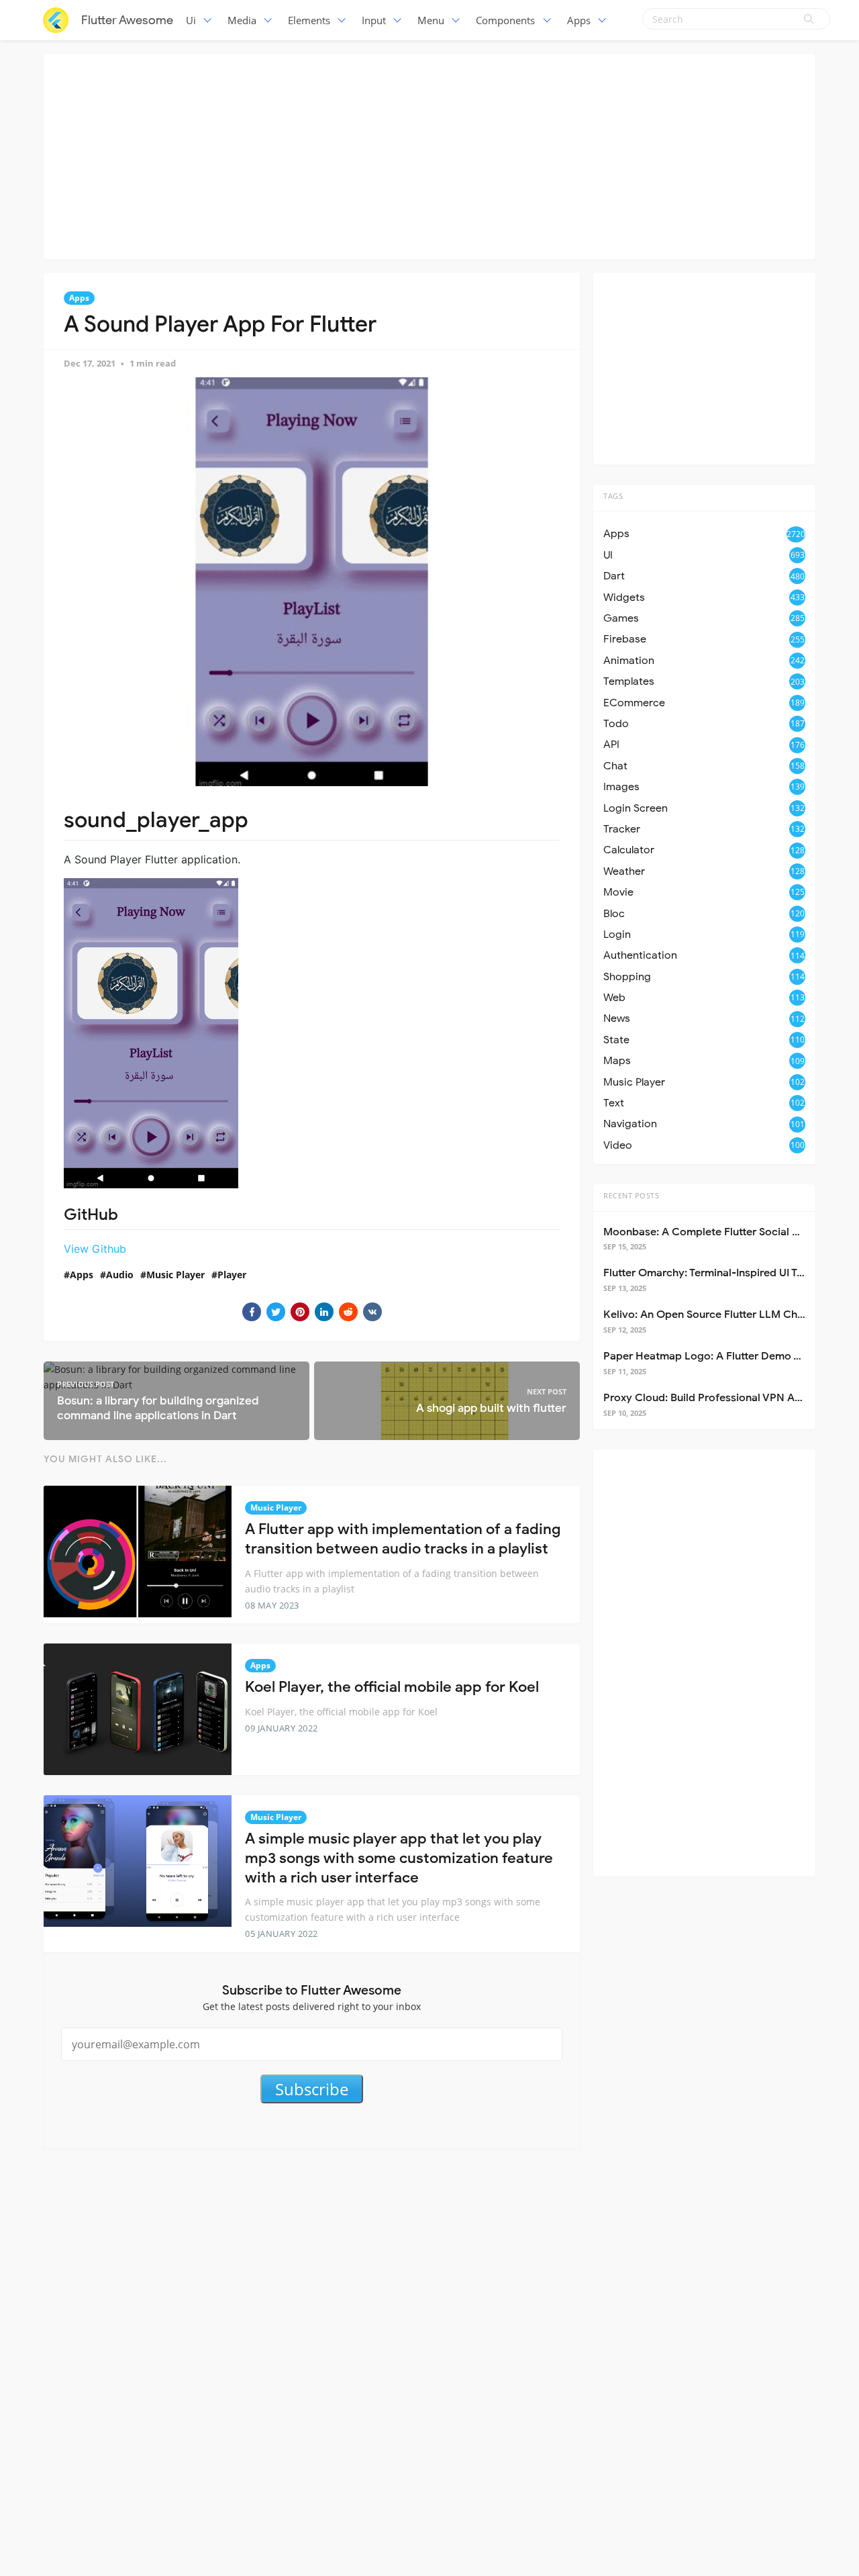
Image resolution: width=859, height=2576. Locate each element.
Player (232, 1275)
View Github (95, 1249)
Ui (191, 20)
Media (242, 20)
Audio (120, 1275)
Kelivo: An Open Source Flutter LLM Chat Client (721, 1315)
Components (505, 20)
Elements (309, 20)
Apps (579, 20)
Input (374, 20)
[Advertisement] (429, 154)
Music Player (175, 1275)
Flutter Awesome (127, 20)
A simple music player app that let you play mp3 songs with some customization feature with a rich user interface (399, 1858)
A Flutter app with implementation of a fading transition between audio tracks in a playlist (403, 1539)
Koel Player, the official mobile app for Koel (392, 1687)
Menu (431, 20)
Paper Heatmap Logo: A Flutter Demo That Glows (727, 1356)
